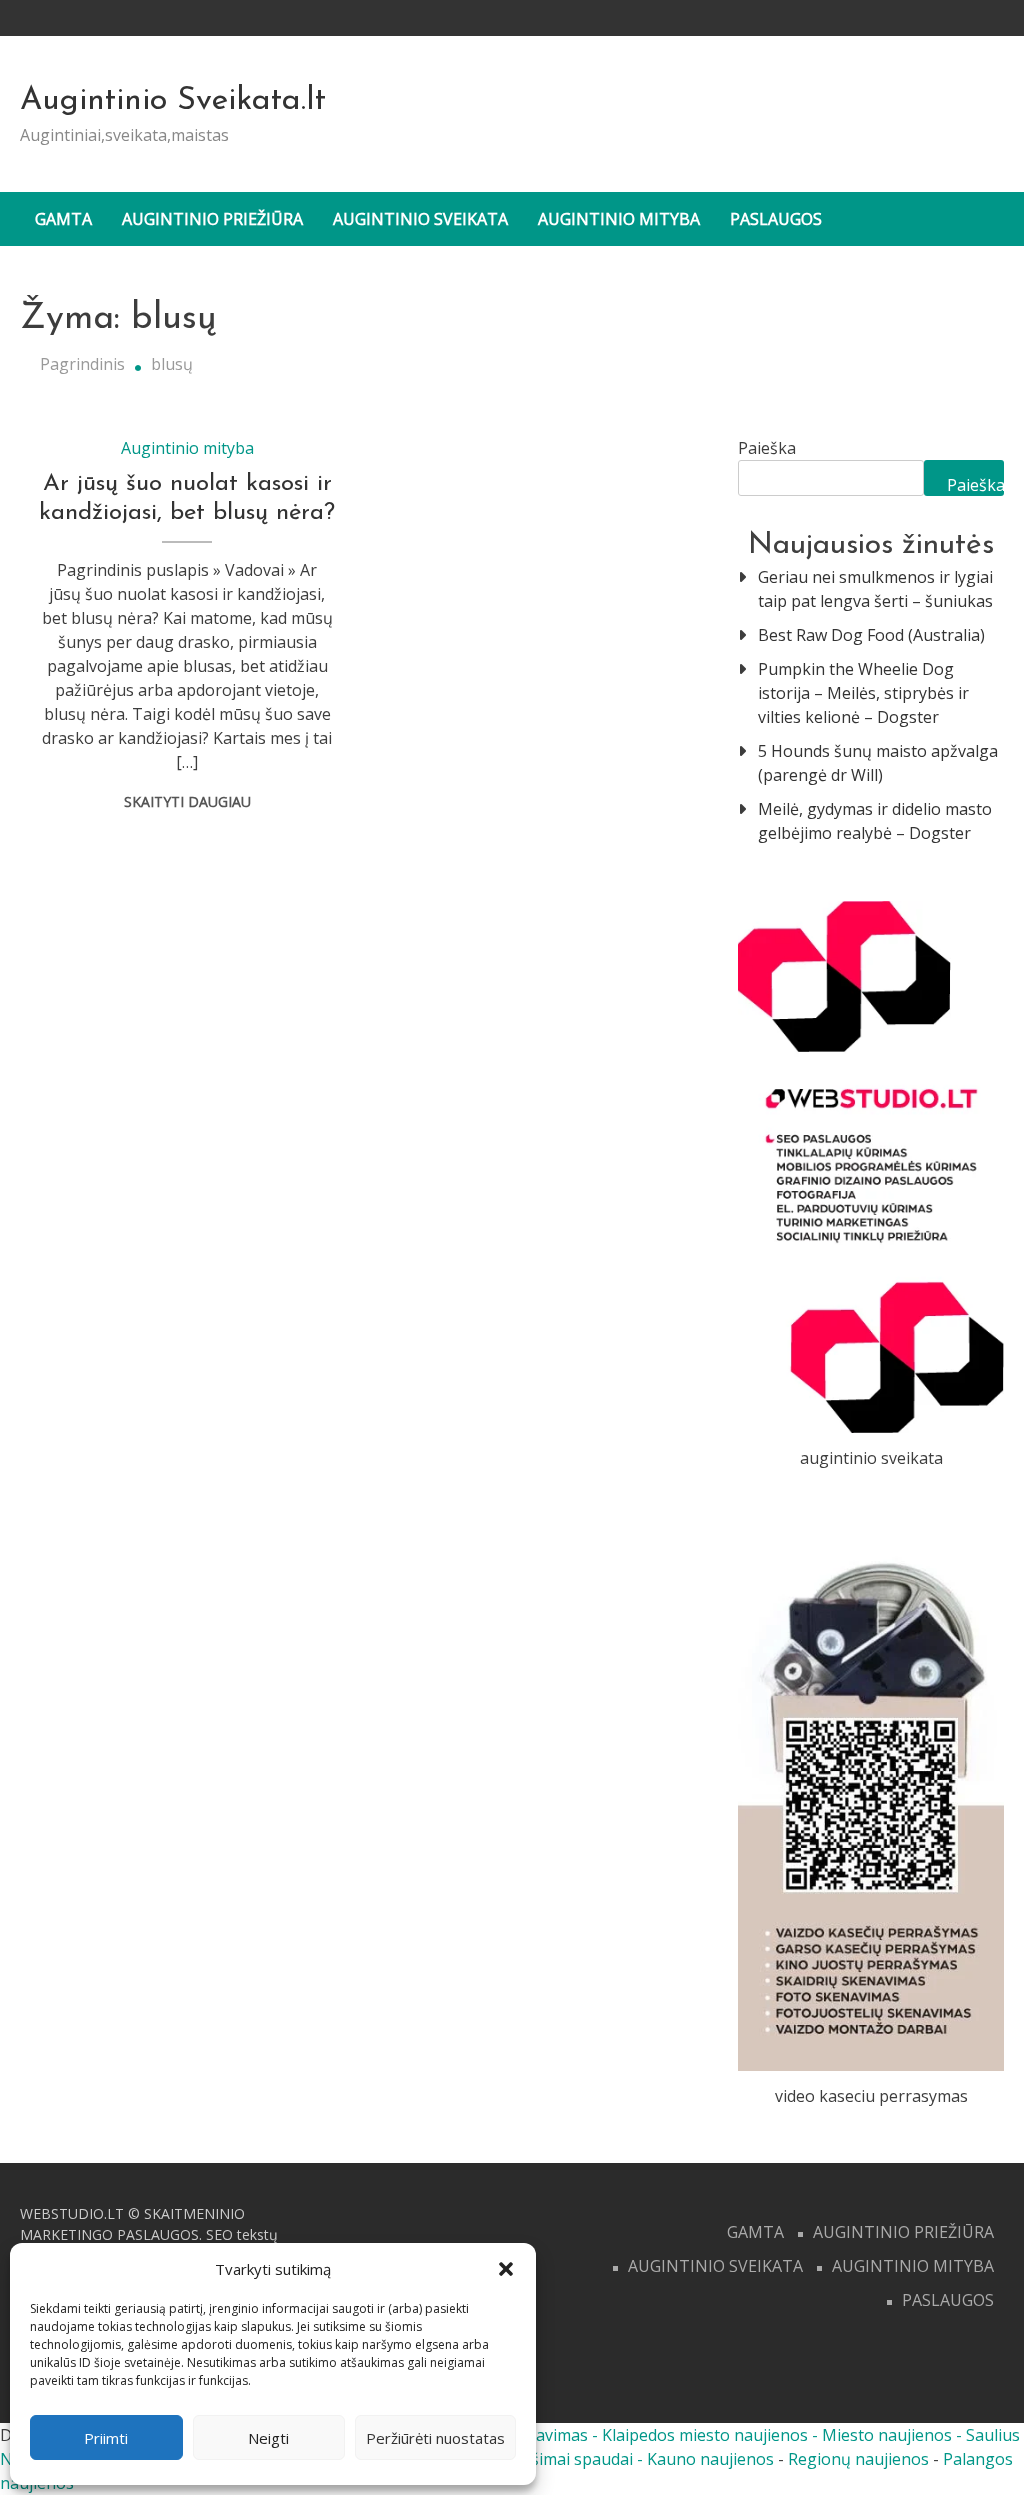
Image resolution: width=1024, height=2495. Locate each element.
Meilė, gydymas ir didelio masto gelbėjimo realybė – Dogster (875, 821)
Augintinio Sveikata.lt (173, 101)
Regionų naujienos (858, 2459)
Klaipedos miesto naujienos (705, 2435)
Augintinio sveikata (420, 219)
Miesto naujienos (887, 2435)
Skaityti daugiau (187, 801)
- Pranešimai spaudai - (561, 2459)
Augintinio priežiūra (212, 219)
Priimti (106, 2438)
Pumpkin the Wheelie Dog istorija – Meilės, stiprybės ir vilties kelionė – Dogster (863, 693)
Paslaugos (776, 219)
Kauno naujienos (710, 2459)
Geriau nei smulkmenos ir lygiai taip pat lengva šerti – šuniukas (875, 589)
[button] (506, 2269)
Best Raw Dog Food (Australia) (871, 635)
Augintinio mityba (619, 219)
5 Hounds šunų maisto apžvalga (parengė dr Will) (878, 763)
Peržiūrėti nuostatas (435, 2438)
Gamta (63, 219)
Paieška (767, 448)
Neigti (268, 2438)
